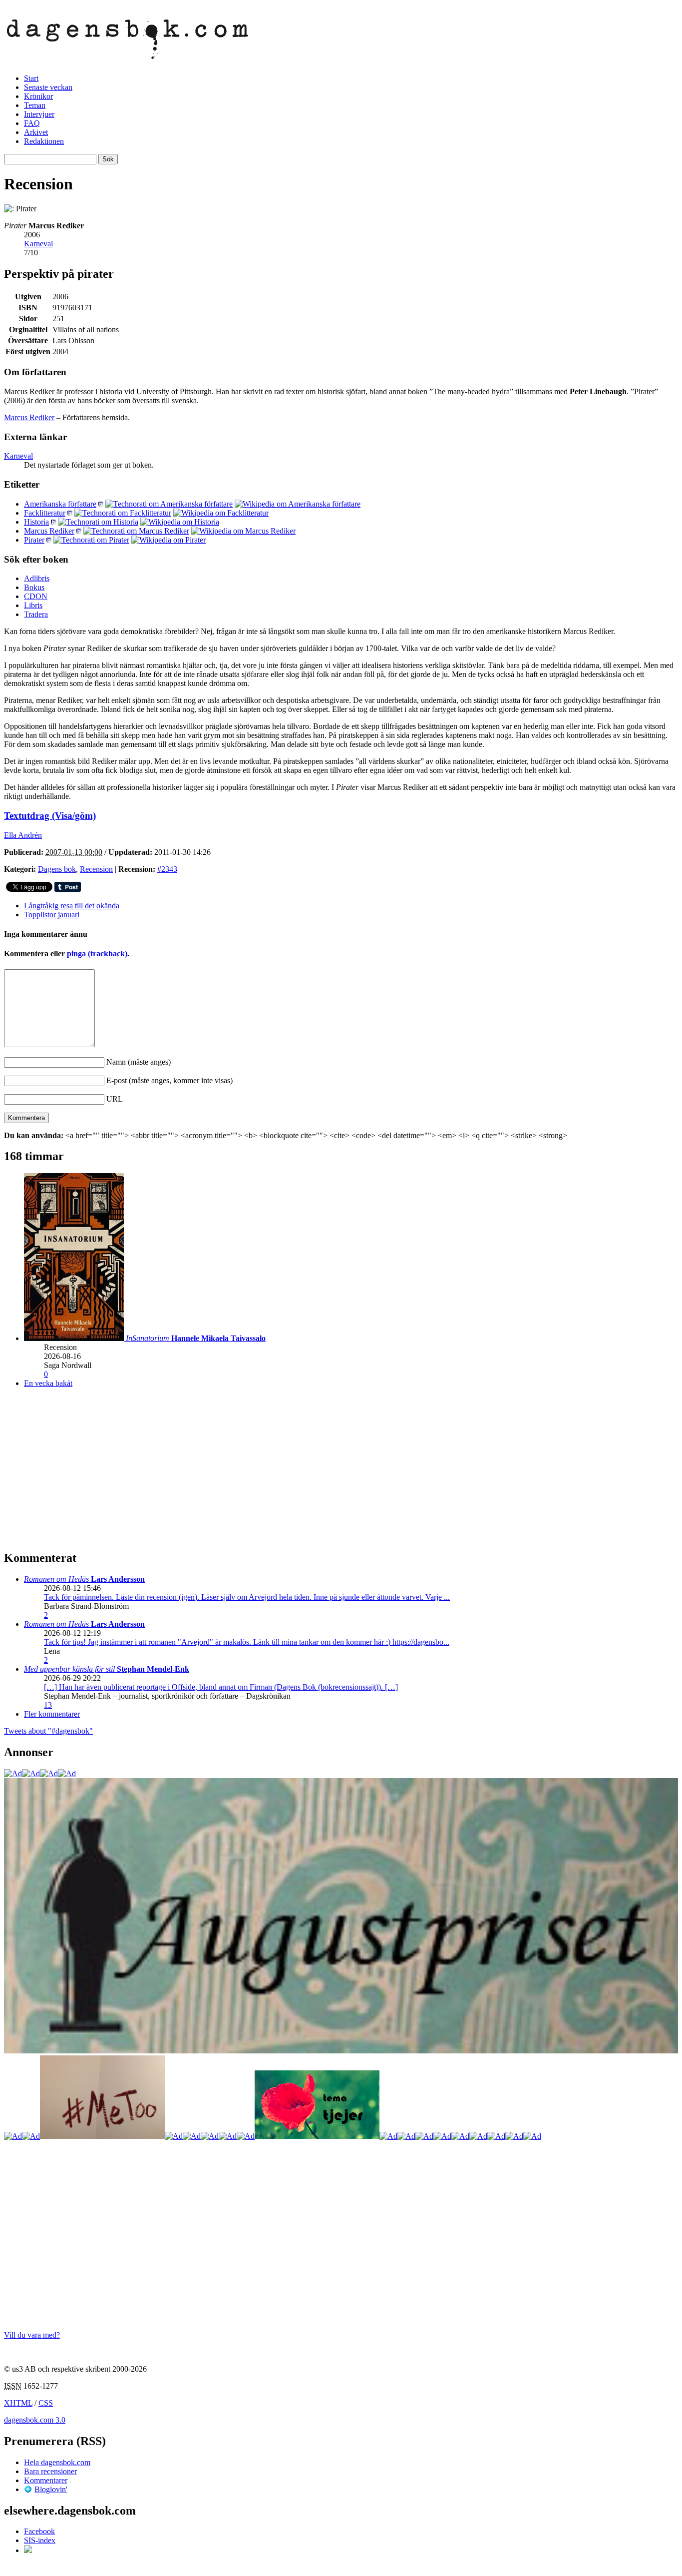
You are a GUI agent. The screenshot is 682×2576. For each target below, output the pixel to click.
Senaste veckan (48, 87)
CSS (46, 2403)
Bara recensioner (50, 2471)
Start (31, 78)
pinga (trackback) (97, 954)
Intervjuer (39, 114)
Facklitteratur (45, 513)
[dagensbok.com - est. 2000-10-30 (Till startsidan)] (128, 53)
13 (48, 1705)
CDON (36, 596)
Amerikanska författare (60, 504)
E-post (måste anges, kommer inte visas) (170, 1080)
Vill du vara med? (32, 2335)
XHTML (18, 2403)
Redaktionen (44, 141)
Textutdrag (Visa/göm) (50, 816)
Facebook (39, 2531)
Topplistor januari (52, 915)
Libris (33, 605)
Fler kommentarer (52, 1714)
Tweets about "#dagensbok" (48, 1731)
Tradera (36, 614)
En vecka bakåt (48, 1383)
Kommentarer (46, 2480)
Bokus (34, 587)
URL (115, 1099)
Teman (35, 105)
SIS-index (40, 2540)
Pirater (34, 540)
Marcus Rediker (29, 417)
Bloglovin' (51, 2489)
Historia (36, 522)
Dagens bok (57, 869)
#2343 (167, 869)
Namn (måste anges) (139, 1062)
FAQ (32, 123)
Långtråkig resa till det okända (72, 906)
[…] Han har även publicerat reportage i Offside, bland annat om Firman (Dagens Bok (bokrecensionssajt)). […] (221, 1687)
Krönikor (38, 96)
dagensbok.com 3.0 (35, 2420)
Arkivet (36, 132)
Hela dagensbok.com (57, 2462)
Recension (96, 869)
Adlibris (37, 578)
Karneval (38, 244)
